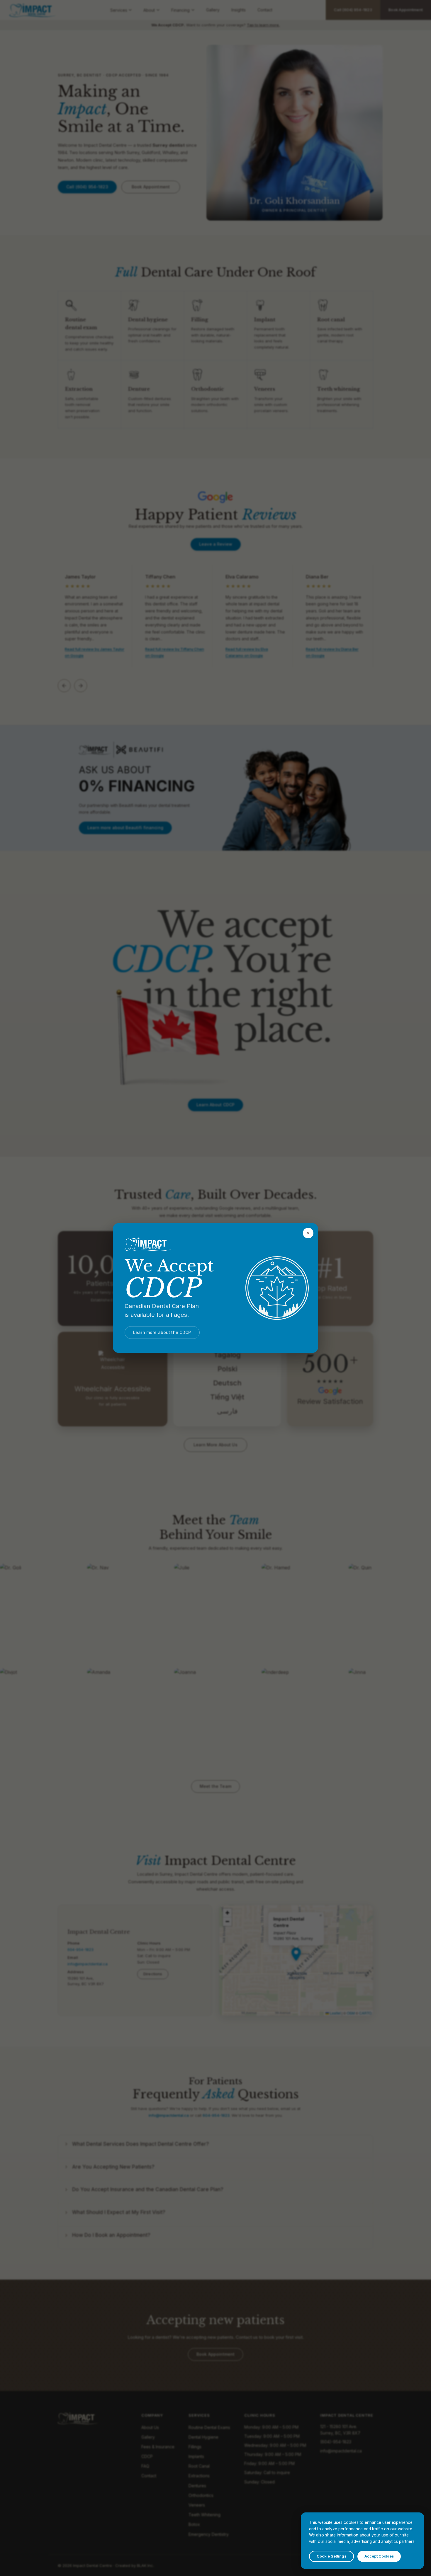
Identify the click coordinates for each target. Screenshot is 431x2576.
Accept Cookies (379, 2556)
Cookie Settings (331, 2556)
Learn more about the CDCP (162, 1332)
